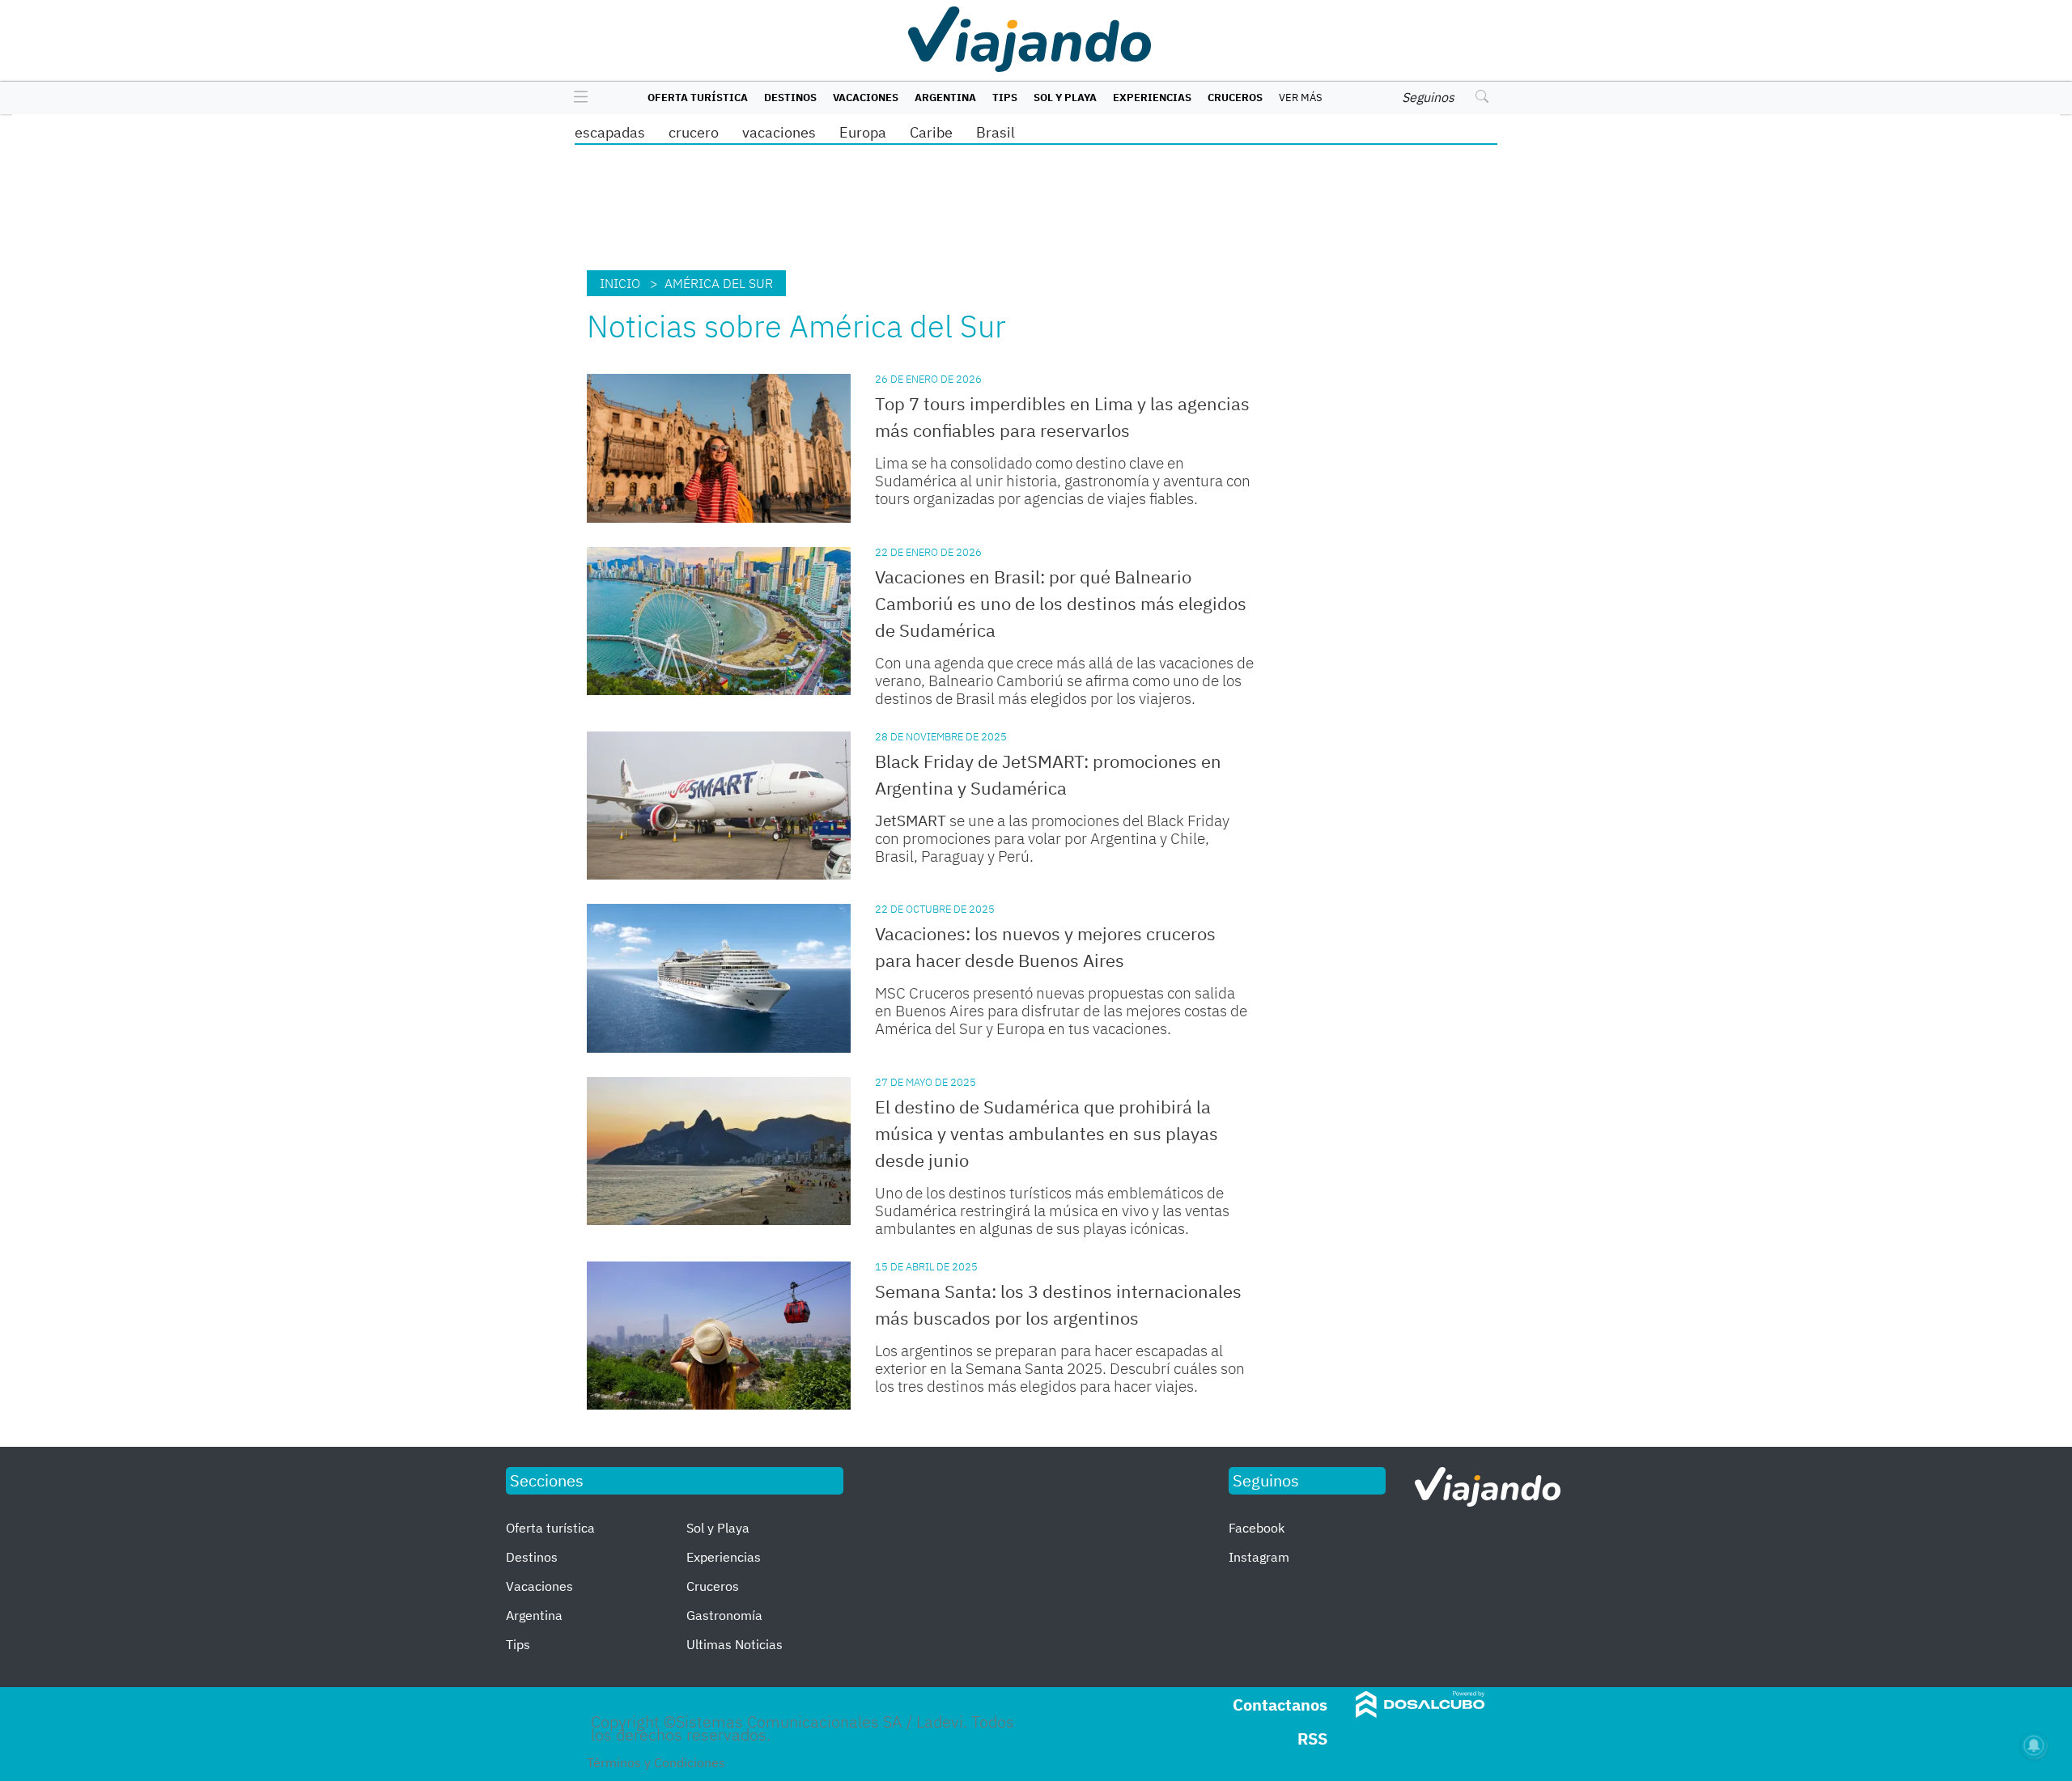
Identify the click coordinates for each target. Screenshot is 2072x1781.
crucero (694, 132)
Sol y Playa (1065, 98)
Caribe (931, 132)
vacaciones (779, 132)
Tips (1005, 98)
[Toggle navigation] (577, 98)
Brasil (996, 132)
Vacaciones (866, 98)
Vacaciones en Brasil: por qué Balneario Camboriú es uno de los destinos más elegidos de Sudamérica (1061, 603)
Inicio (620, 283)
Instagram (1259, 1557)
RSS (1312, 1739)
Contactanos (1280, 1705)
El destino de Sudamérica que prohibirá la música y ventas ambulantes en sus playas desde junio (1047, 1133)
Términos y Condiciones (656, 1762)
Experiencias (1152, 98)
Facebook (1257, 1528)
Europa (863, 132)
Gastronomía (724, 1615)
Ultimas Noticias (735, 1644)
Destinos (790, 98)
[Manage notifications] (2034, 1745)
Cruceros (1235, 98)
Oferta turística (698, 98)
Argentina (945, 98)
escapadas (610, 132)
